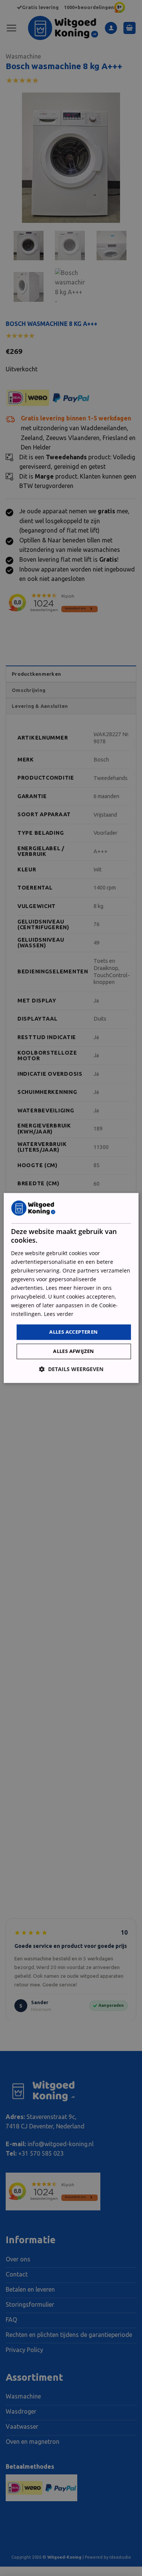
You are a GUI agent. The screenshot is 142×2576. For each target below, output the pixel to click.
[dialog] (71, 1288)
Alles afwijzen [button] (74, 1351)
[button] (71, 1369)
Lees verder (59, 1314)
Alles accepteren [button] (73, 1332)
